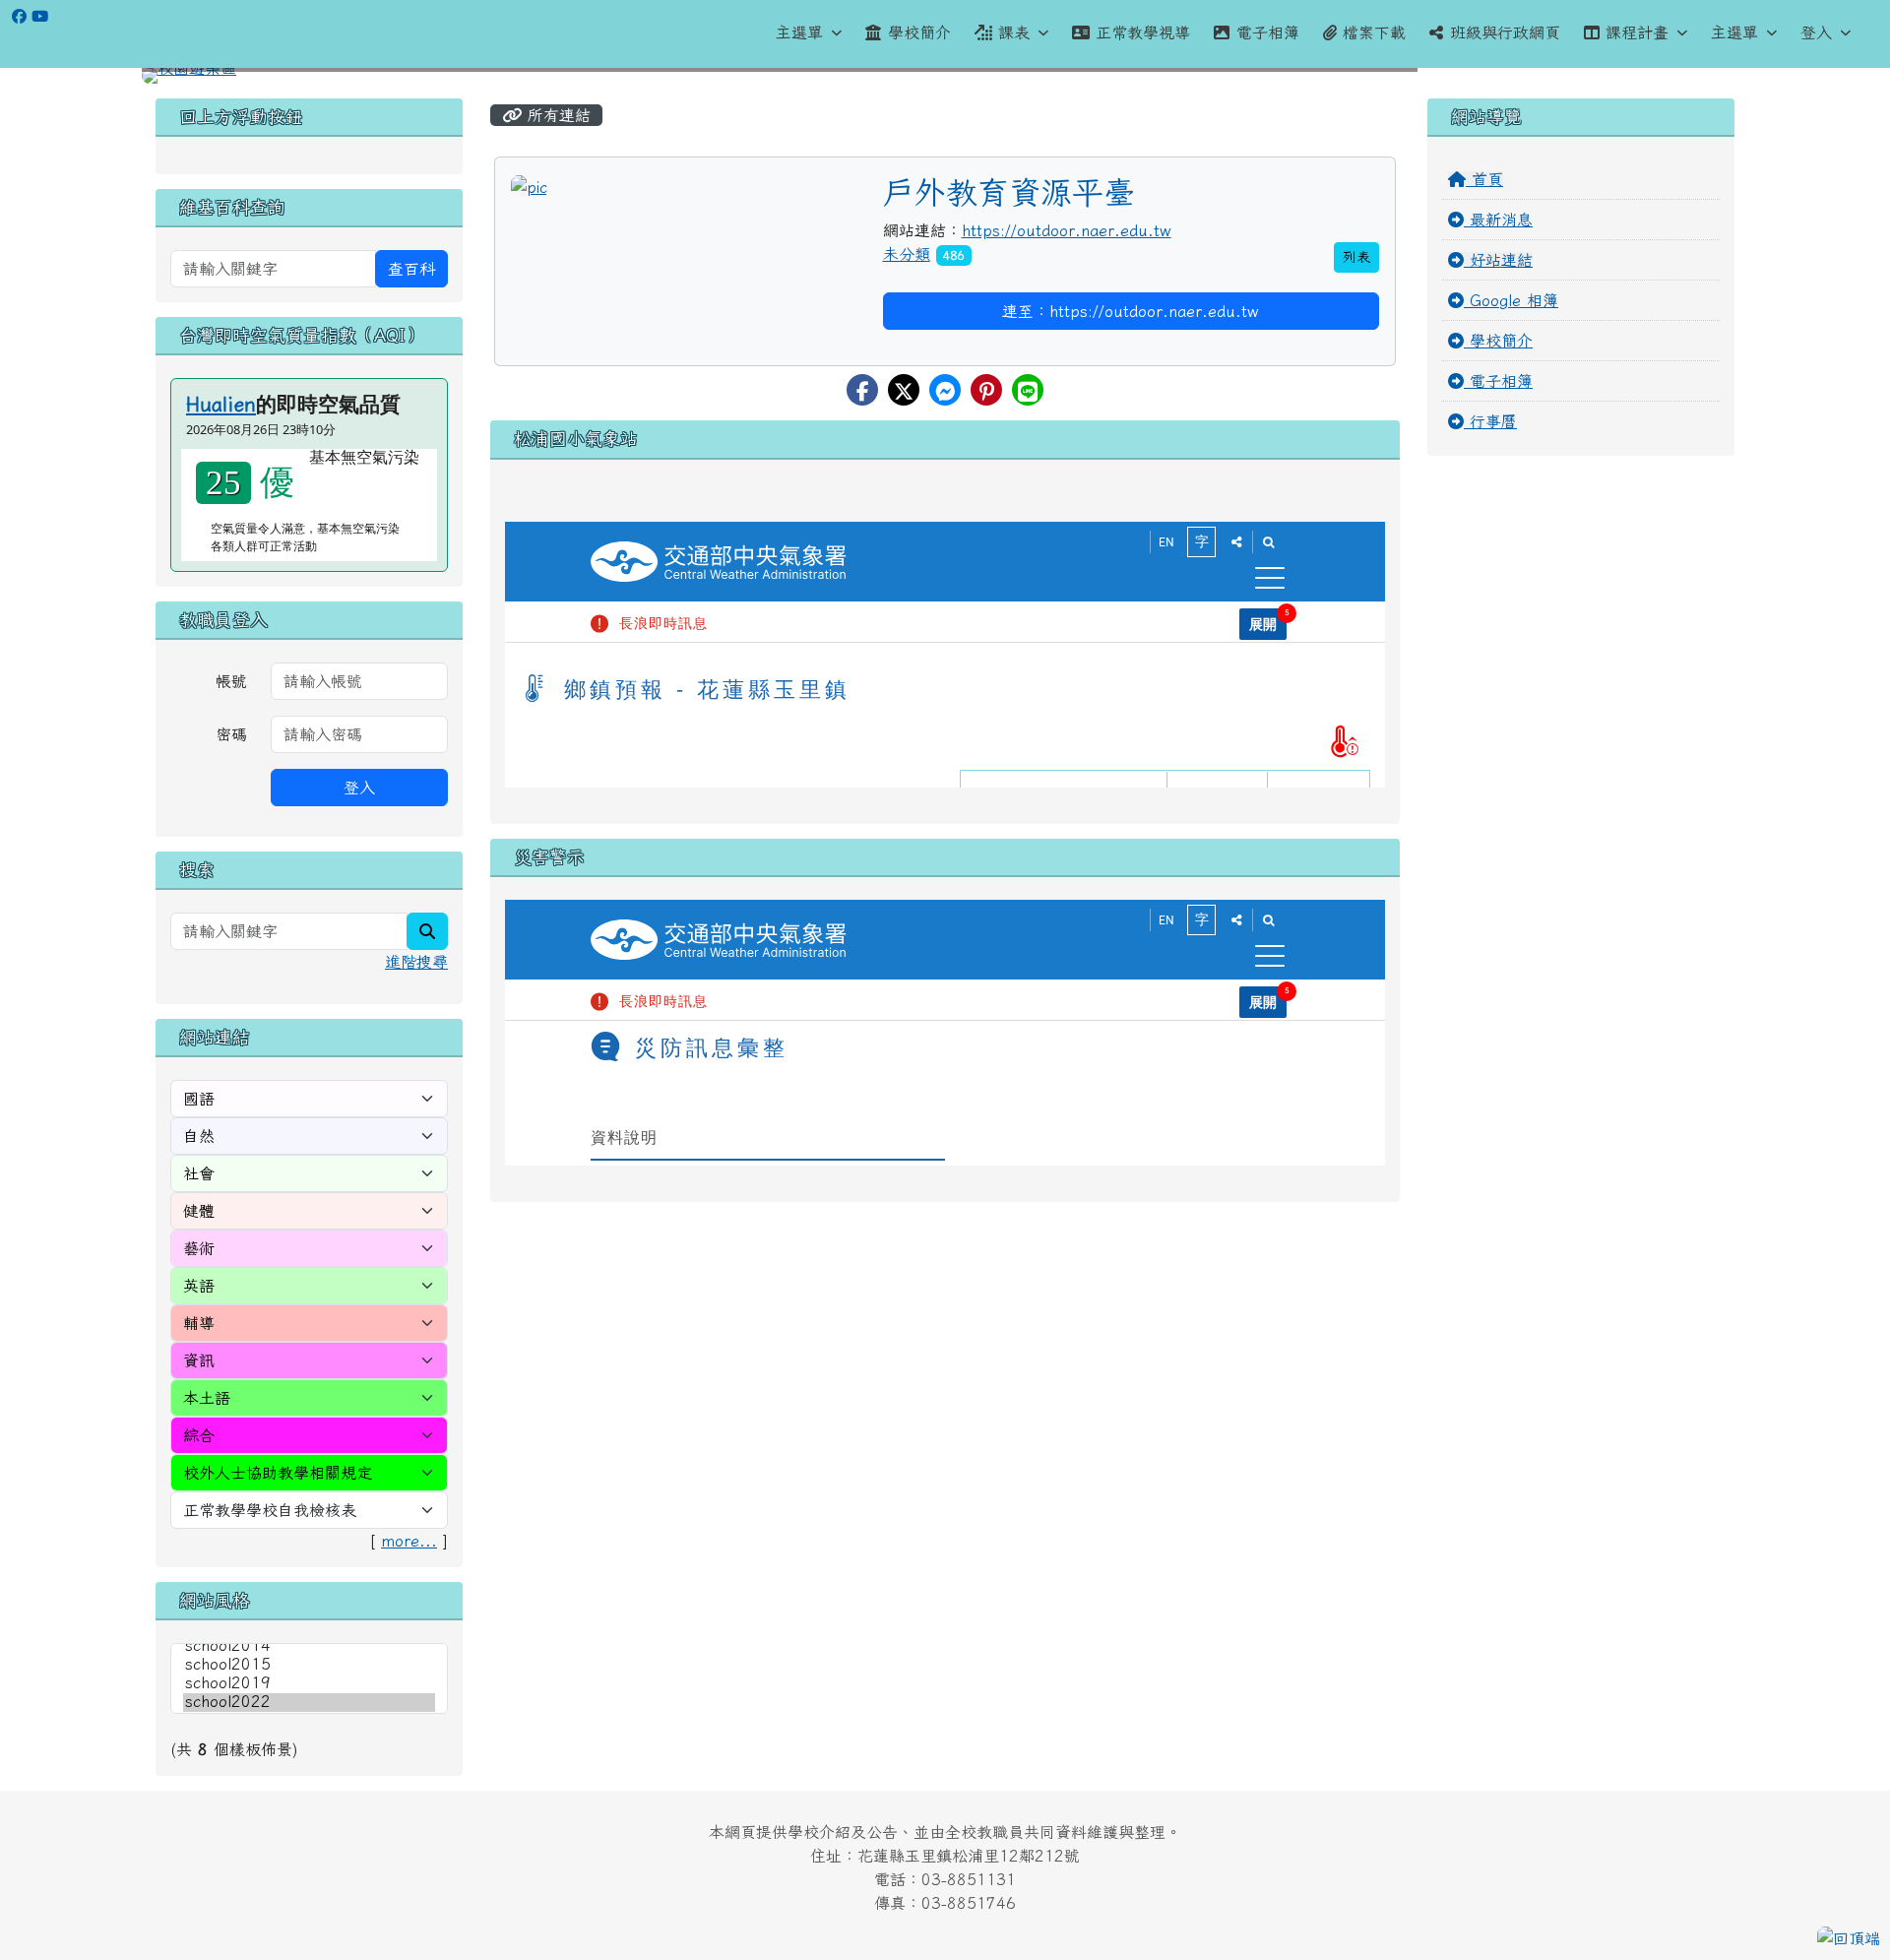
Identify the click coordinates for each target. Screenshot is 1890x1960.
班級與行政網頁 (1505, 32)
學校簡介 (919, 32)
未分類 (907, 254)
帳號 (231, 681)
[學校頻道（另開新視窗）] (40, 16)
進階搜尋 (416, 962)
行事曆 (1490, 421)
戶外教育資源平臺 (1009, 192)
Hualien (221, 404)
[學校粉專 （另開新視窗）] (19, 16)
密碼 (231, 734)
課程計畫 (1637, 32)
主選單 (799, 32)
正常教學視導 (1143, 32)
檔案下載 (1374, 32)
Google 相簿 (1511, 300)
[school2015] (309, 1665)
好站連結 (1498, 260)
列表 (1356, 257)
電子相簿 (1268, 32)
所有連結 (556, 115)
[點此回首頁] (945, 76)
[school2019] (309, 1684)
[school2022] (309, 1703)
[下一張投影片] (1701, 80)
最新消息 (1498, 220)
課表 (1014, 32)
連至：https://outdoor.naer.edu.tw (1131, 311)
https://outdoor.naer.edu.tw (1067, 230)
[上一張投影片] (189, 80)
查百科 (411, 269)
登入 (1816, 32)
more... (409, 1541)
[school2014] (309, 1646)
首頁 (1484, 179)
